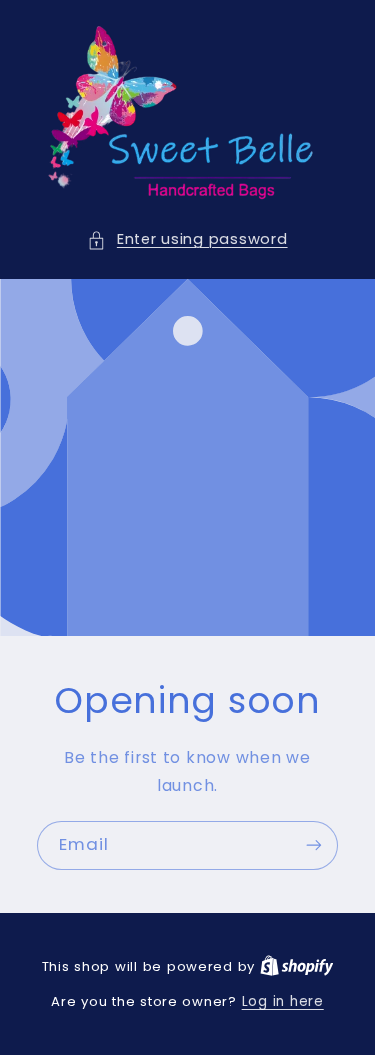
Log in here (283, 1001)
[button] (187, 240)
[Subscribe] (314, 845)
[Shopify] (297, 966)
